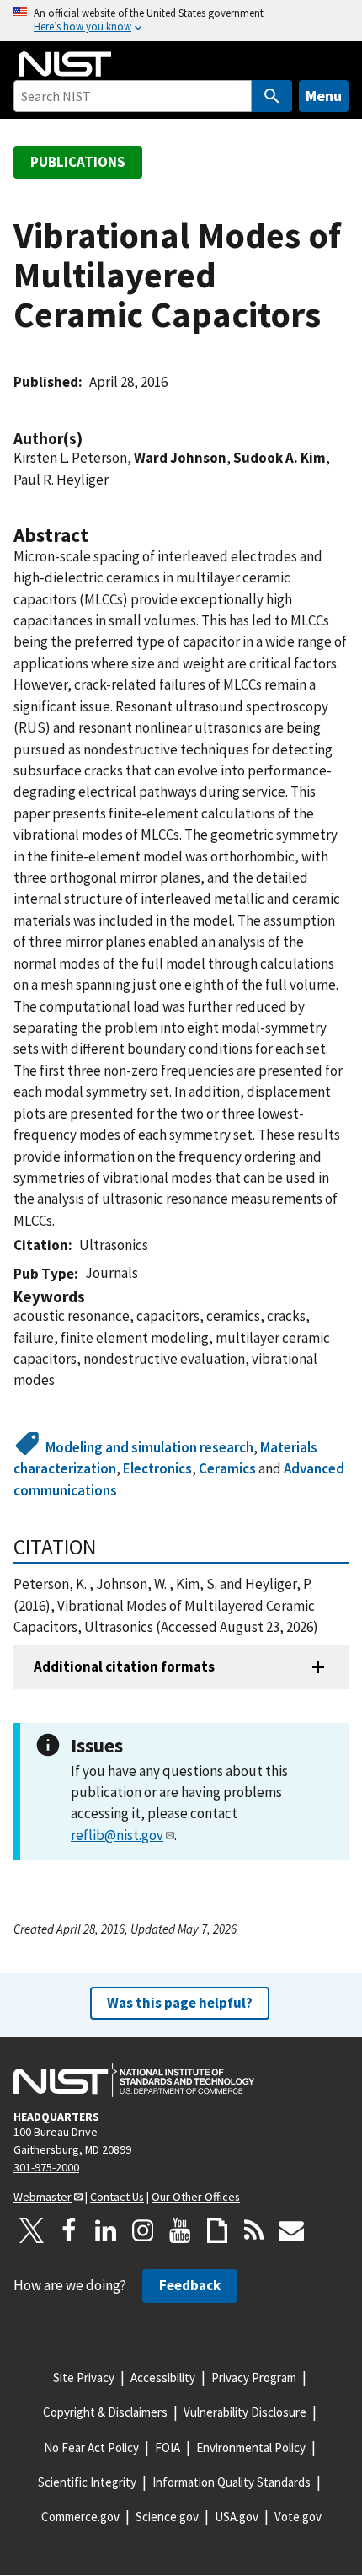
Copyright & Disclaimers (105, 2412)
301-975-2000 (46, 2167)
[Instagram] (143, 2230)
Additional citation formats (124, 1666)
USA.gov (237, 2517)
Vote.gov (298, 2517)
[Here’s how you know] (181, 21)
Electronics (157, 1468)
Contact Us (117, 2197)
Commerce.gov (80, 2517)
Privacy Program (254, 2377)
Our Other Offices (196, 2197)
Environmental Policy (251, 2447)
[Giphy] (217, 2230)
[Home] (65, 64)
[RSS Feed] (254, 2230)
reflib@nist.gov (117, 1835)
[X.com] (32, 2230)
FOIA (168, 2447)
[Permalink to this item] (91, 439)
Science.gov (167, 2517)
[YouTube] (180, 2230)
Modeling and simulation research (149, 1447)
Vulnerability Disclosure (245, 2412)
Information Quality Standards (232, 2482)
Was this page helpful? (180, 2003)
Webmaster (43, 2197)
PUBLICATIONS (78, 162)
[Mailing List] (291, 2230)
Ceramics (227, 1468)
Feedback (190, 2285)
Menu (324, 96)
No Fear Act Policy (91, 2447)
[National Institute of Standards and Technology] (134, 2080)
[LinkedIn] (106, 2230)
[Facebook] (69, 2230)
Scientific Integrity (87, 2482)
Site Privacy (84, 2377)
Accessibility (163, 2377)
